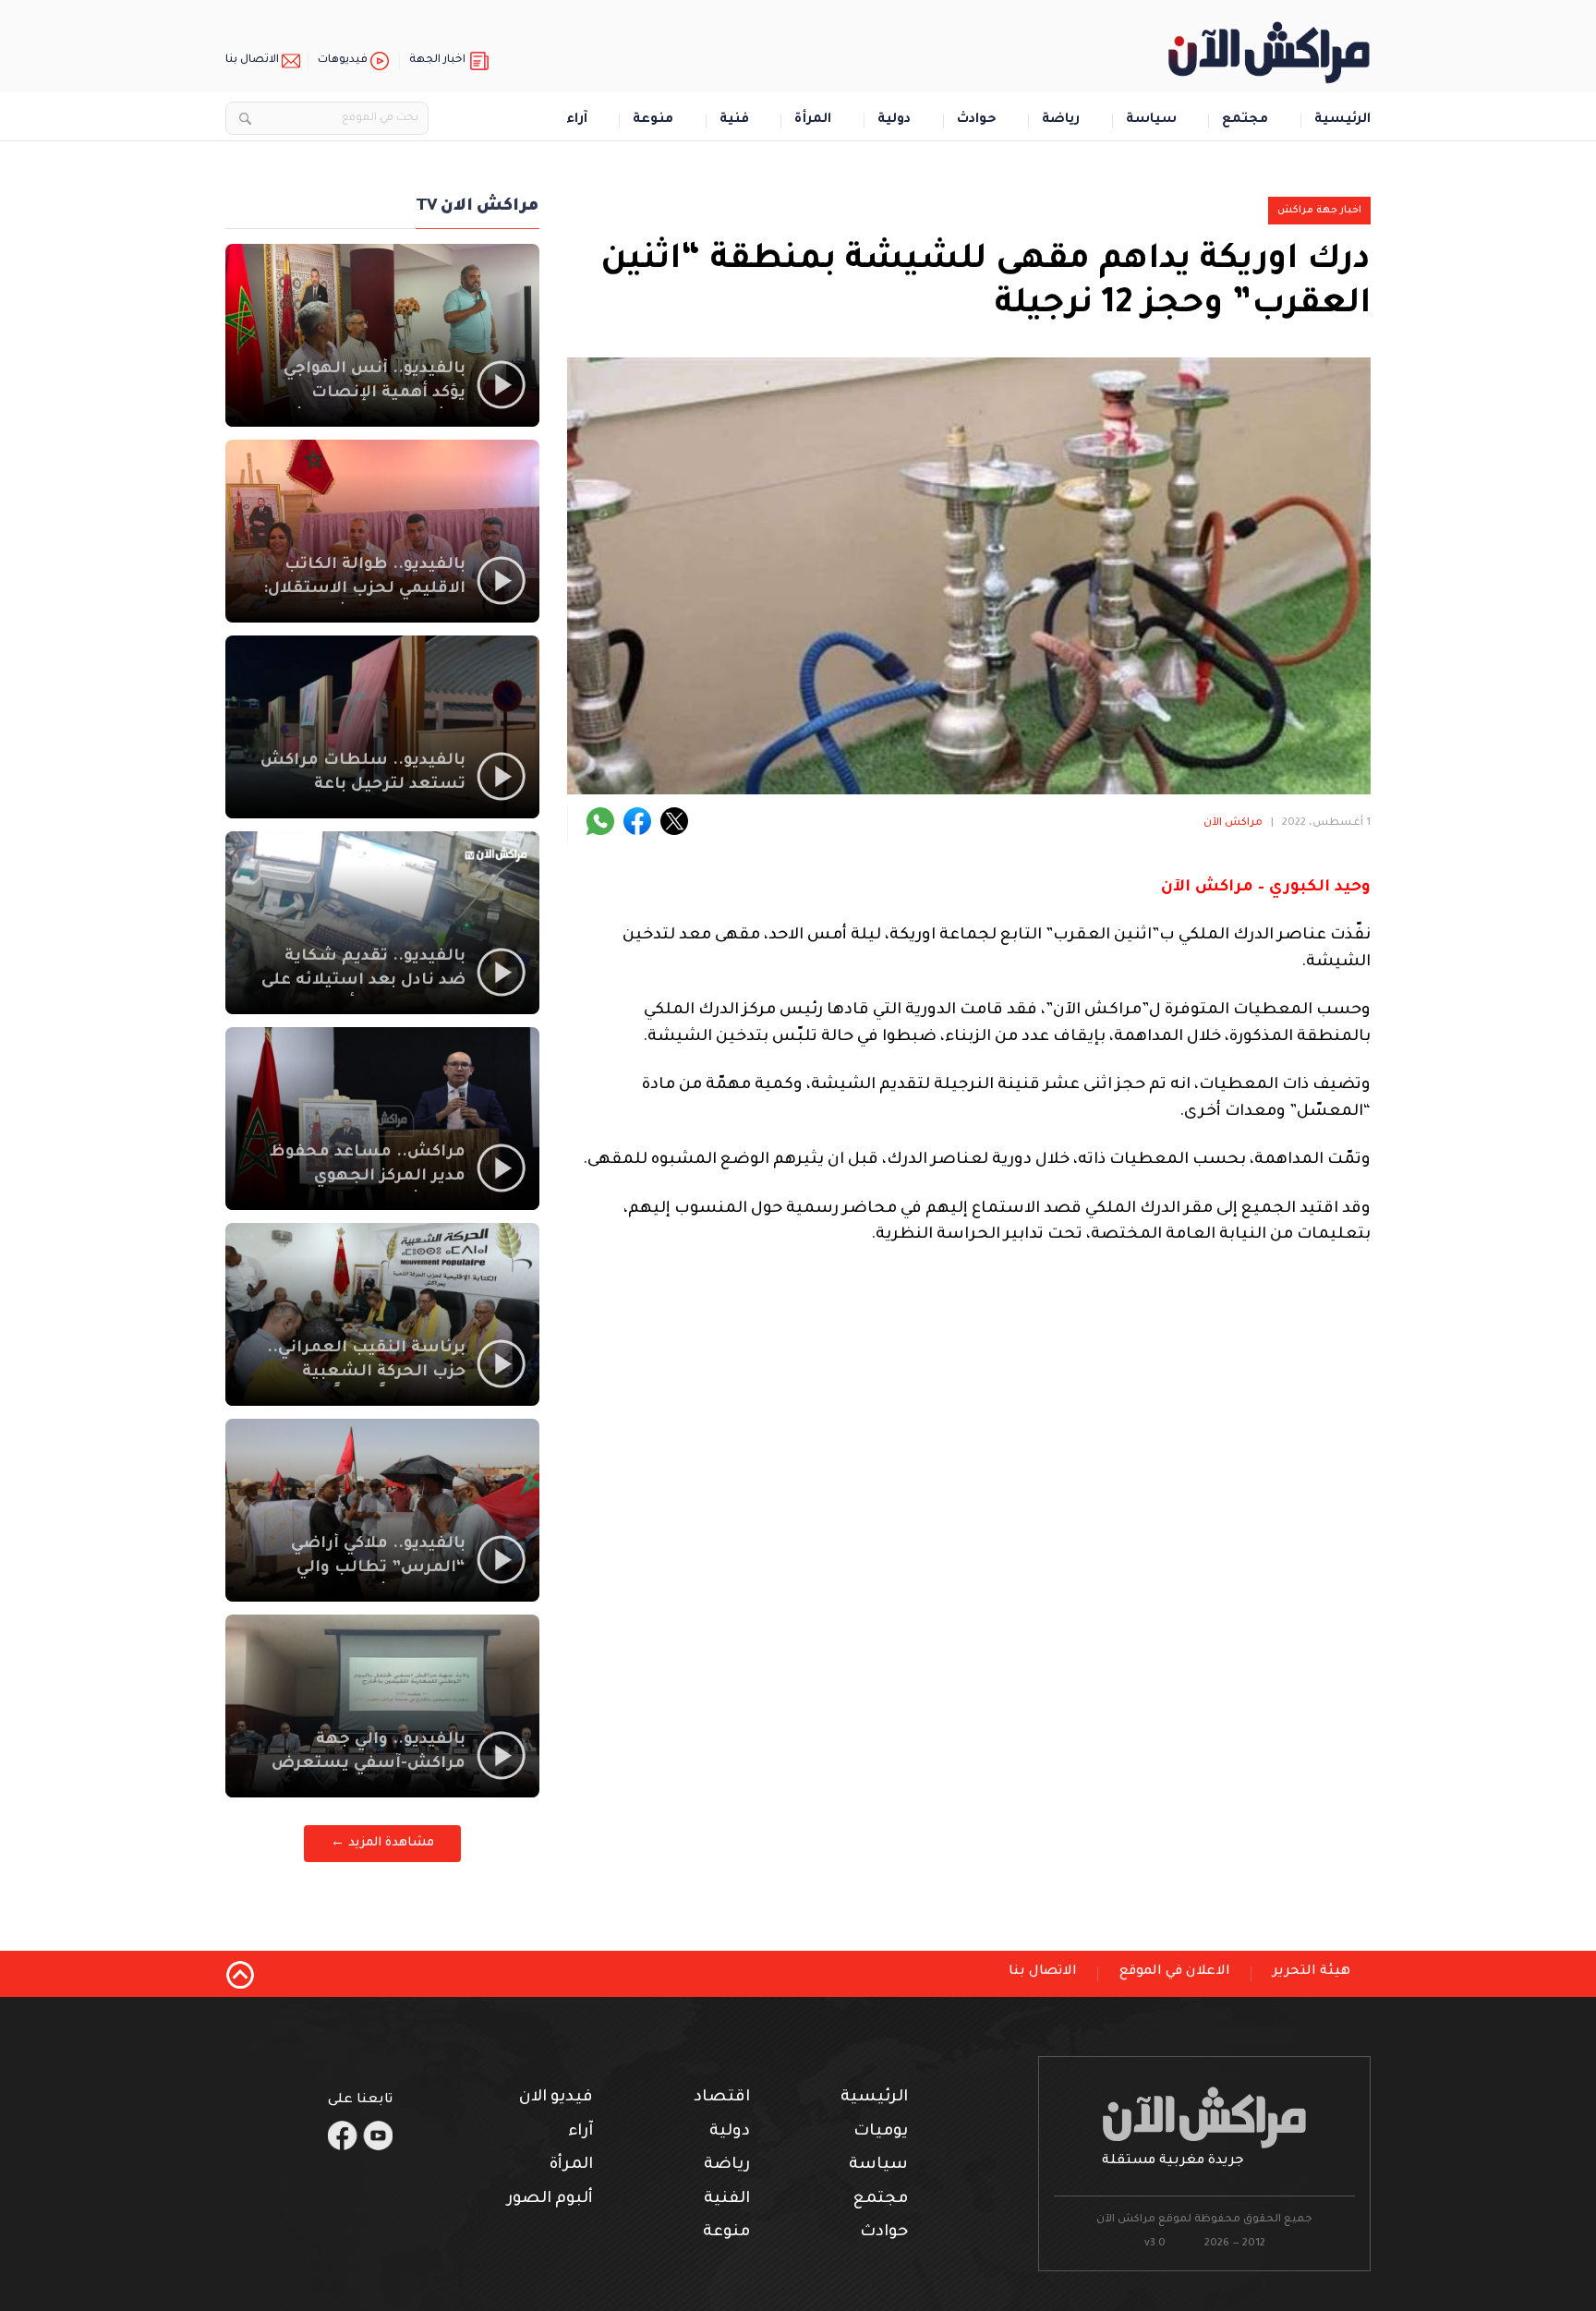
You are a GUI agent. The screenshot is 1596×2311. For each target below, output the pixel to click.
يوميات (881, 2132)
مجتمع (1245, 121)
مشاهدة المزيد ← (382, 1843)
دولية (894, 121)
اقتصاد (722, 2098)
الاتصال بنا (252, 60)
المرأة (813, 121)
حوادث (977, 121)
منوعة (653, 121)
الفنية (727, 2200)
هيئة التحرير (1312, 1972)
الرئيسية (1342, 121)
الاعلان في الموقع (1175, 1972)
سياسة (1151, 121)
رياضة (1061, 121)
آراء (577, 121)
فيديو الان (556, 2098)
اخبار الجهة (437, 60)
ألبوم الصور (550, 2200)
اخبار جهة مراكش (1319, 211)
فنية (734, 121)
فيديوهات (343, 60)
